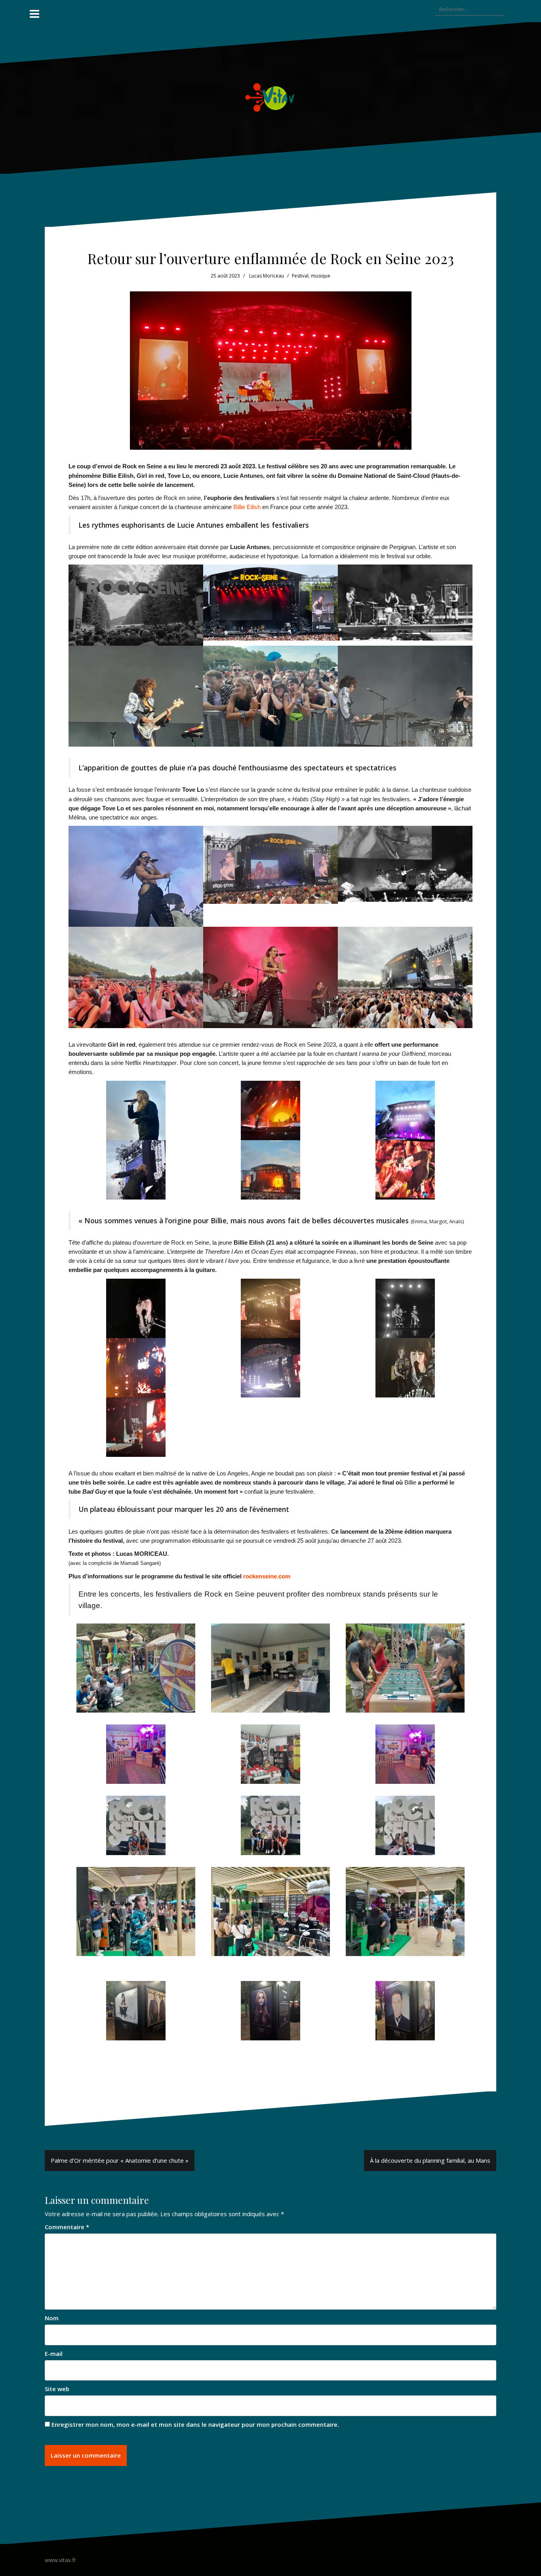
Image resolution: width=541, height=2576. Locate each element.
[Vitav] (271, 97)
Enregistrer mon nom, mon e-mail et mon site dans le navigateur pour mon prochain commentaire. (195, 2424)
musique (321, 276)
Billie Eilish (247, 507)
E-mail (54, 2354)
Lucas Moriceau (267, 276)
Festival (300, 276)
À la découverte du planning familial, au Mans (430, 2160)
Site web (57, 2389)
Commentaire (67, 2227)
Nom (52, 2318)
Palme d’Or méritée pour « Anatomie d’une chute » (120, 2160)
